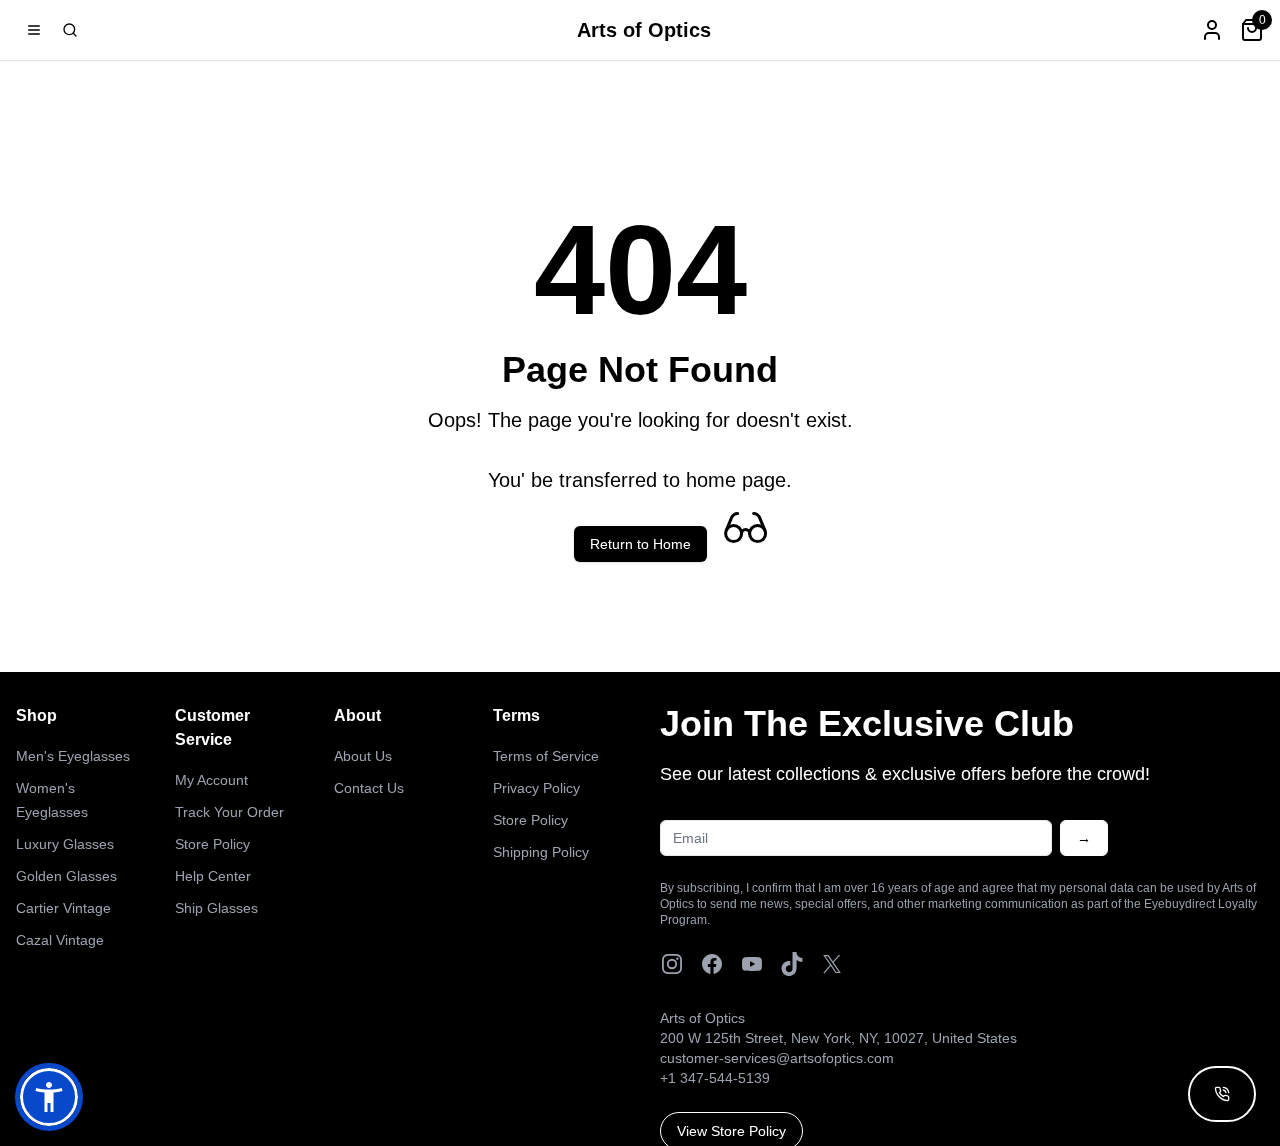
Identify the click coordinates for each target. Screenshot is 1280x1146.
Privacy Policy (536, 788)
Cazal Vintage (60, 940)
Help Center (213, 876)
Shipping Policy (541, 852)
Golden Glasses (66, 876)
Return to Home (640, 544)
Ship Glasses (216, 908)
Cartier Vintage (63, 908)
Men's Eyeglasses (73, 756)
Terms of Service (546, 756)
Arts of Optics (644, 30)
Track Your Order (229, 812)
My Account (211, 780)
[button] (49, 1097)
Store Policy (212, 844)
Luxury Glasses (65, 844)
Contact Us (369, 788)
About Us (363, 756)
